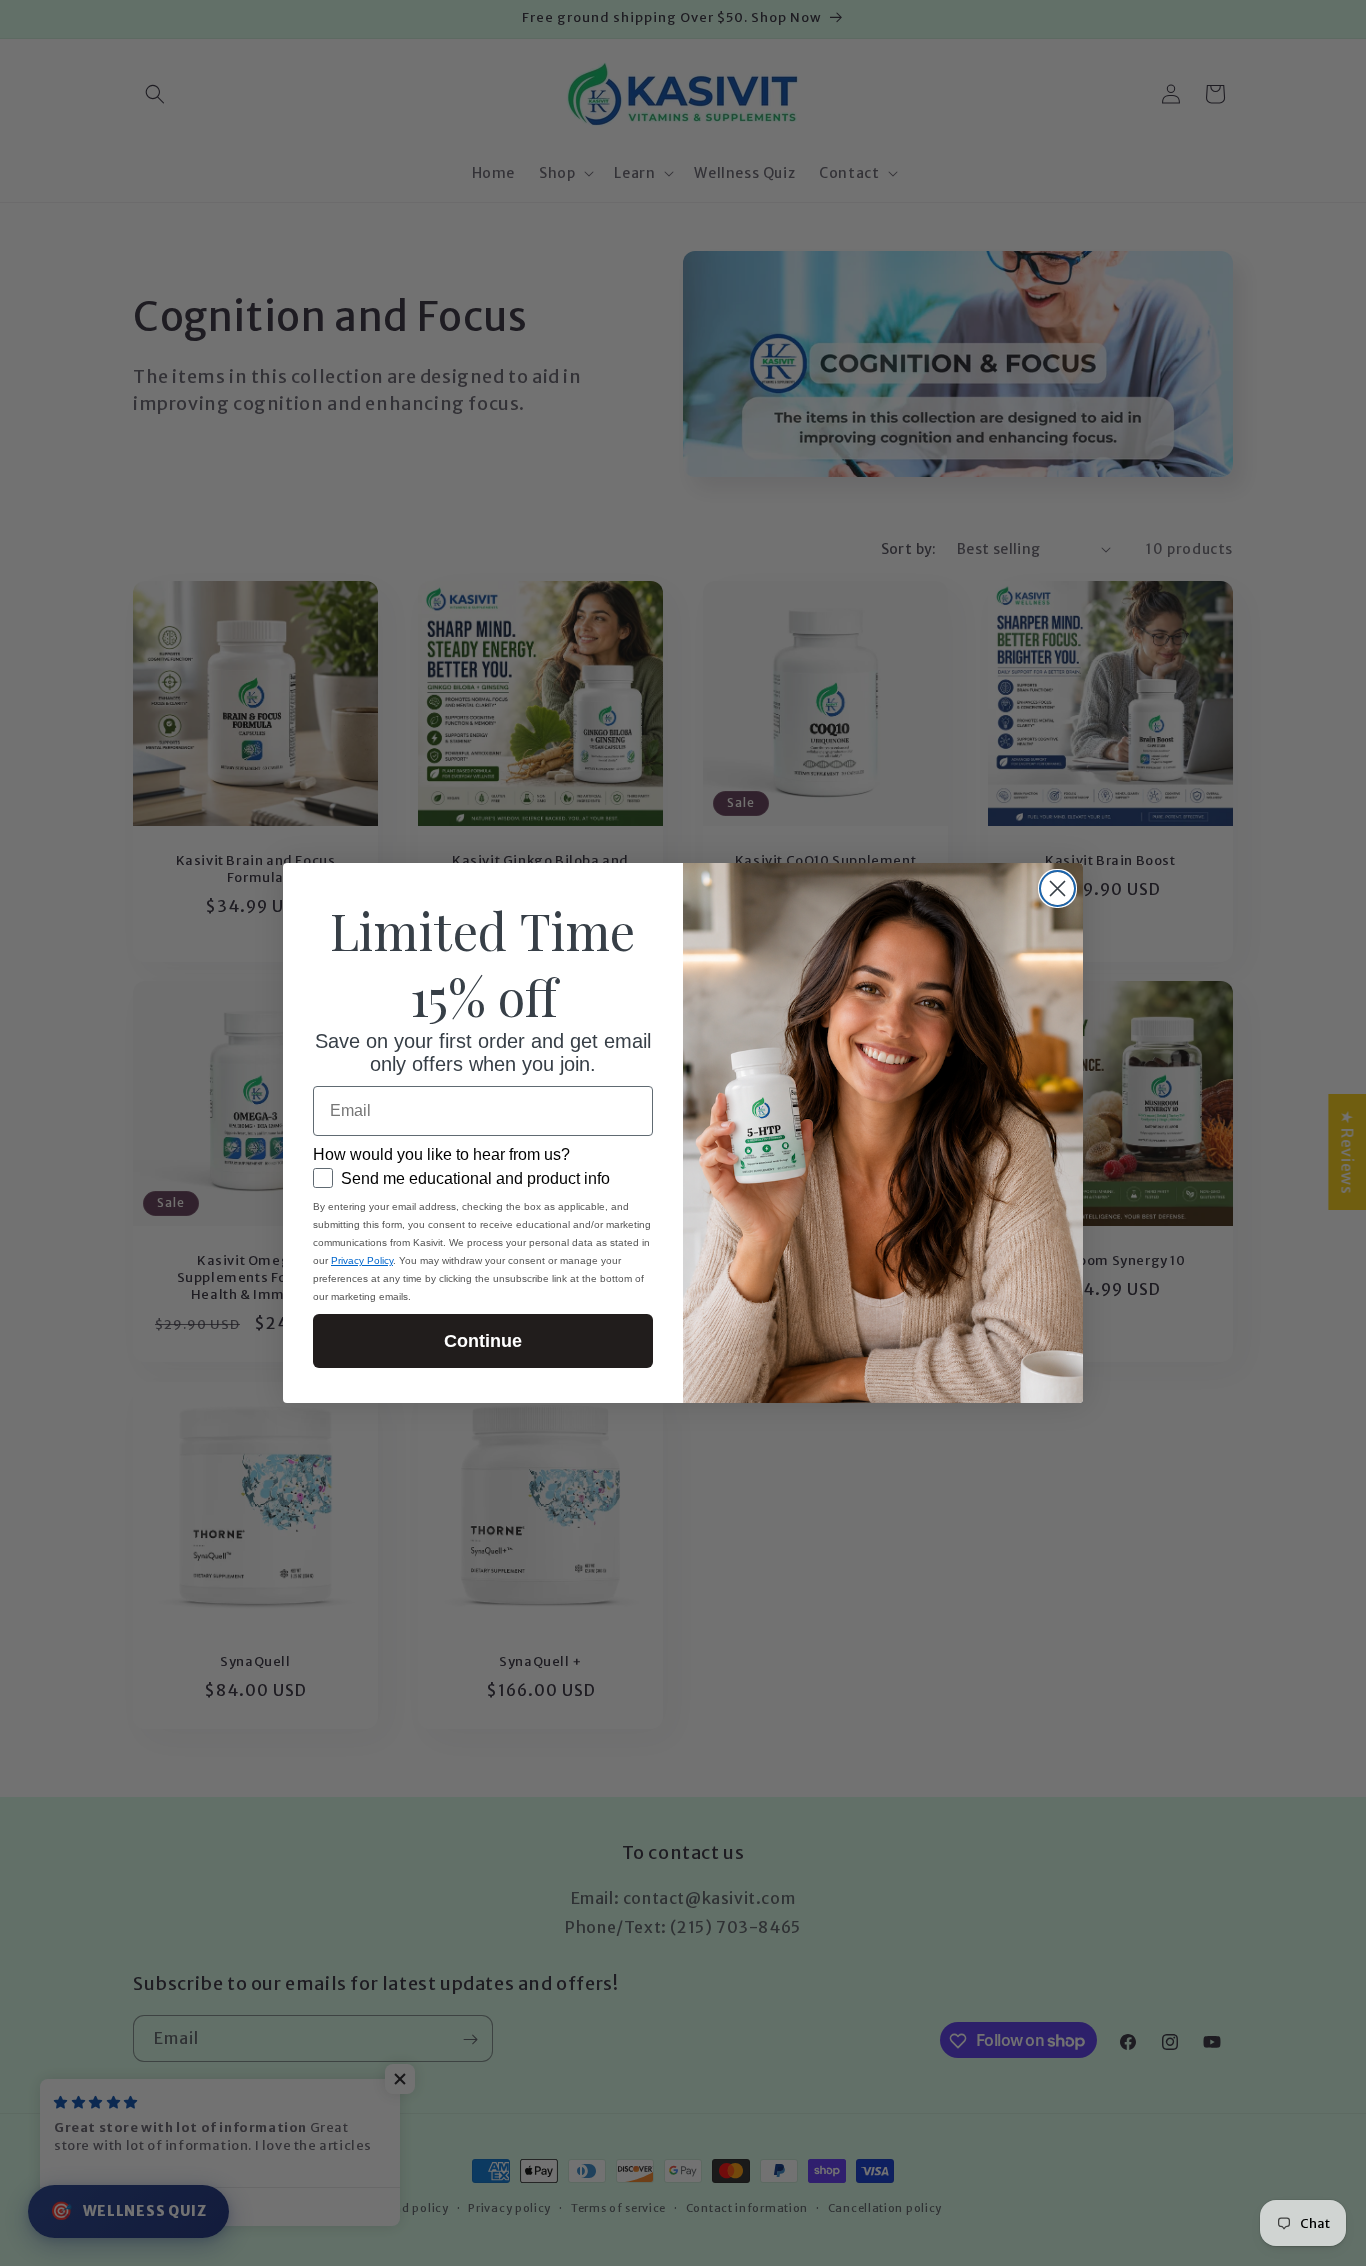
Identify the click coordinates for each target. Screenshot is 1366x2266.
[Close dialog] (1057, 888)
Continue (483, 1341)
